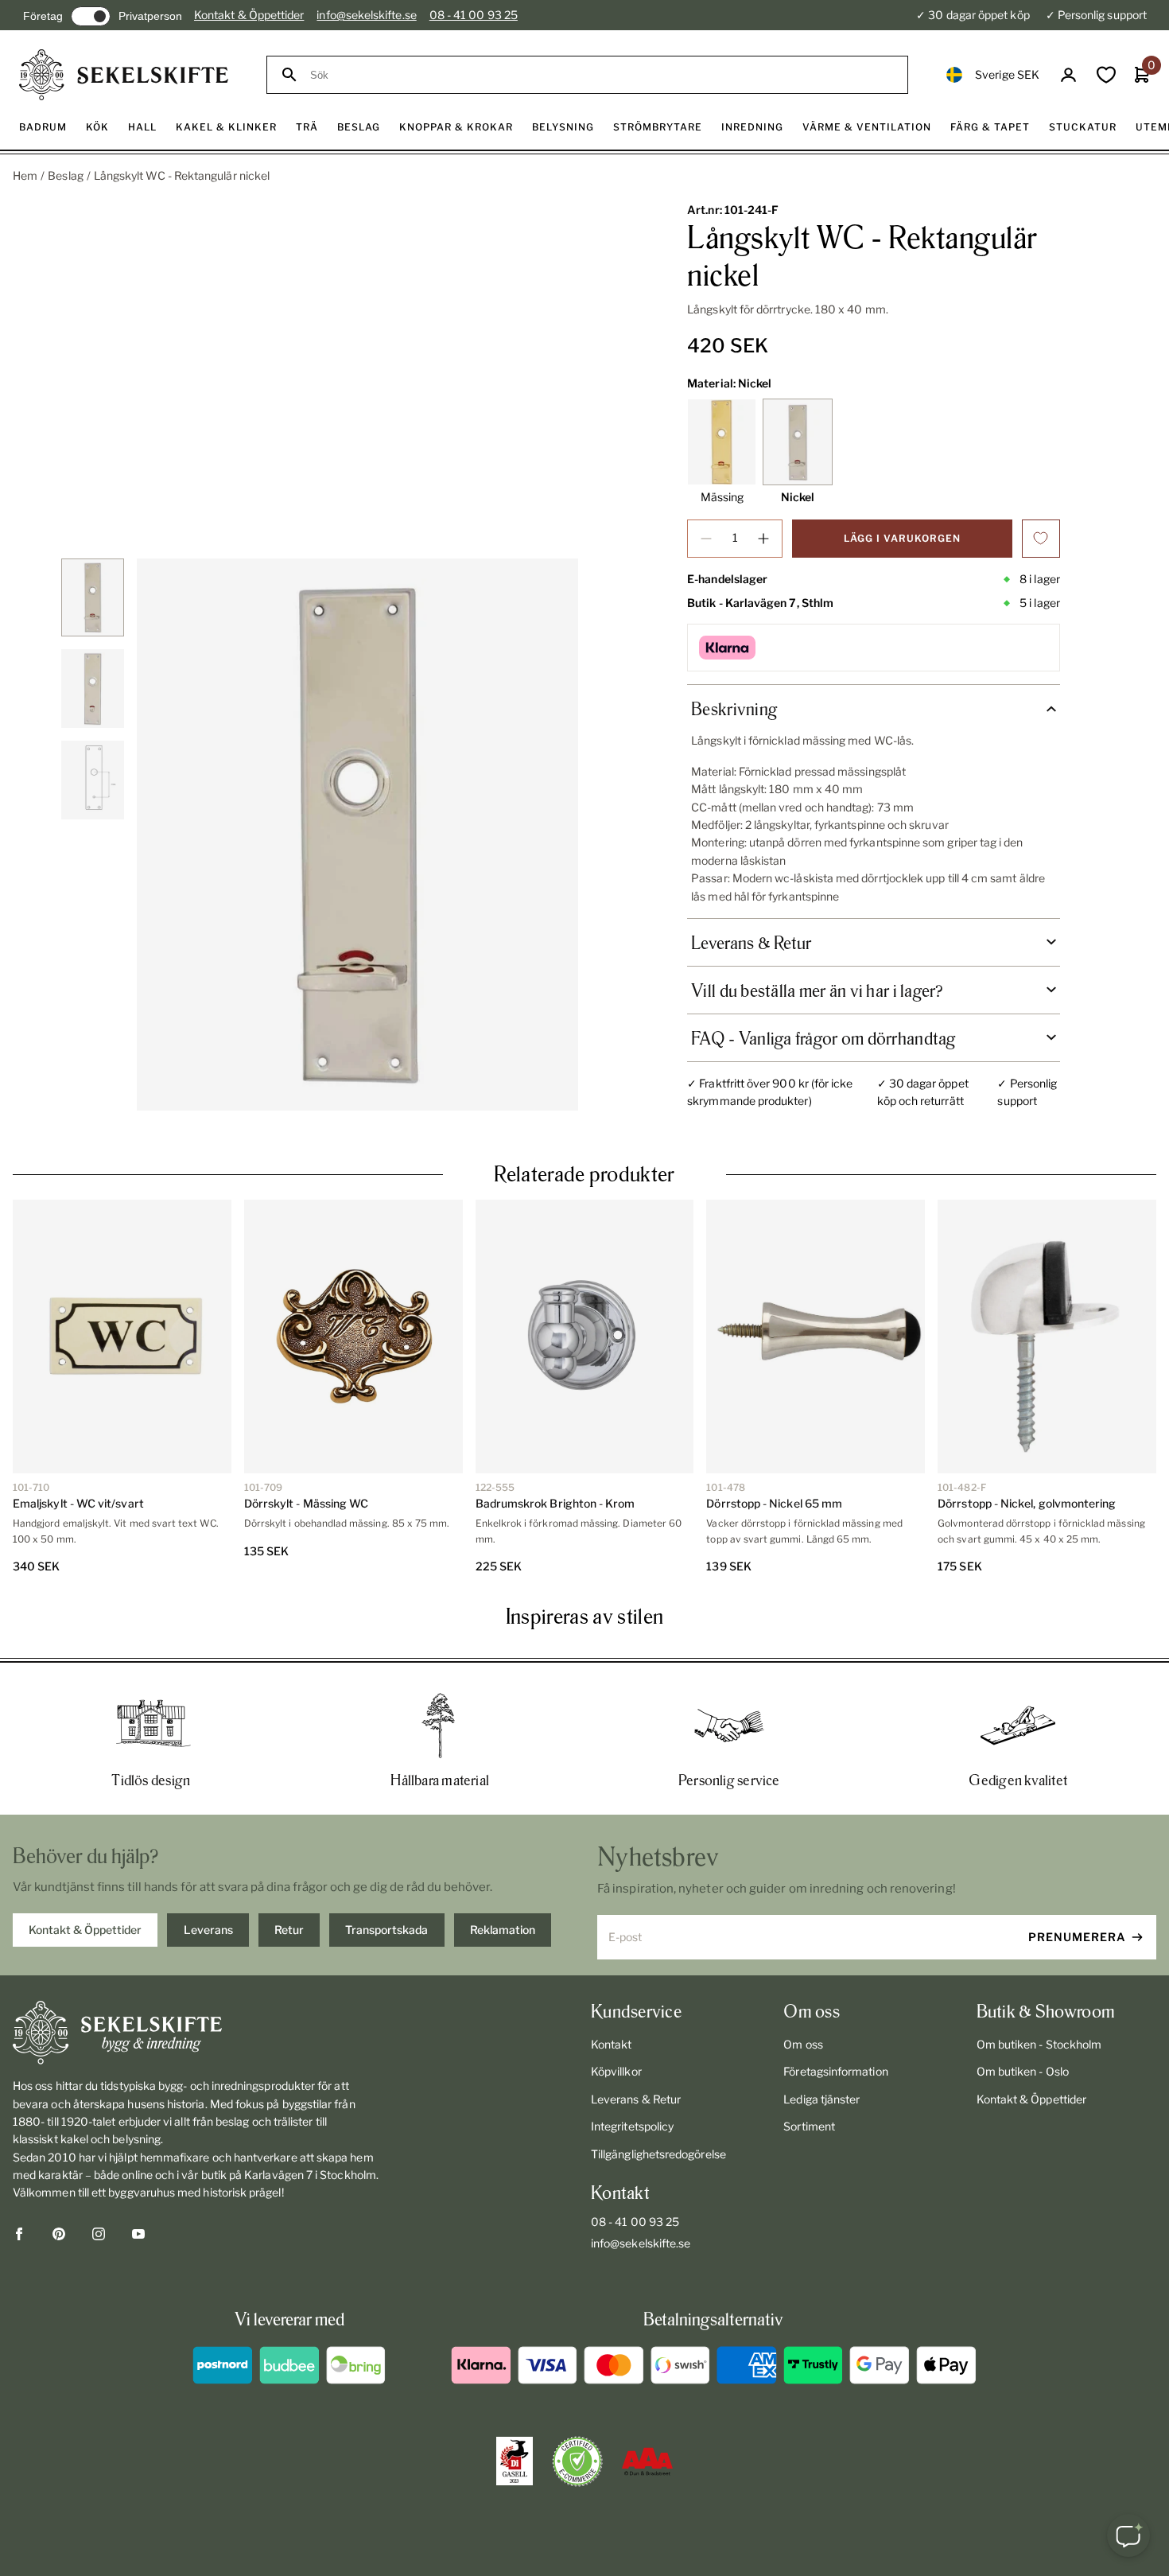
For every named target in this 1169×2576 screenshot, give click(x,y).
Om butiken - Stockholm (1039, 2044)
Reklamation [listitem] (503, 1930)
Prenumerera (1077, 1937)
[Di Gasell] (515, 2461)
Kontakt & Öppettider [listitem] (85, 1930)
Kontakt (612, 2044)
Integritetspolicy (632, 2126)
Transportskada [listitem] (386, 1930)
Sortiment (809, 2126)
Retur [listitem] (289, 1930)
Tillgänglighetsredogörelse (658, 2154)
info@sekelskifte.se (366, 15)
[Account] (1068, 75)
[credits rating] (647, 2461)
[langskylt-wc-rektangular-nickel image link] (357, 835)
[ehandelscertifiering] (577, 2461)
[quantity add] (763, 539)
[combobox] (602, 75)
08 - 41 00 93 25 (474, 15)
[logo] (124, 75)
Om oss (803, 2044)
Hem (25, 175)
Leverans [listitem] (208, 1930)
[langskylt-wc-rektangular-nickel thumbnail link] (93, 598)
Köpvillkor (616, 2071)
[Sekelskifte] (199, 2033)
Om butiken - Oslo (1023, 2071)
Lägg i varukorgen (902, 538)
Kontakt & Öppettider (249, 15)
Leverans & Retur (636, 2099)
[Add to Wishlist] (1041, 539)
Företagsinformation (835, 2071)
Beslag (65, 175)
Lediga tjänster (821, 2099)
